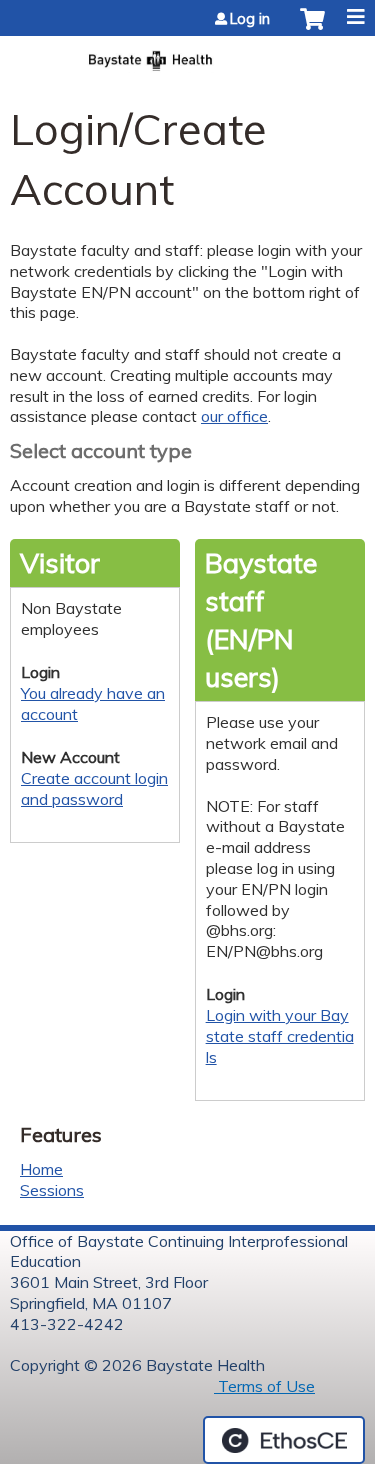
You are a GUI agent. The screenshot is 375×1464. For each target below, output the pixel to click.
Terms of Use (264, 1386)
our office (234, 416)
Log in (250, 19)
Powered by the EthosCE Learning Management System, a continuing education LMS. (284, 1440)
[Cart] (312, 29)
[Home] (187, 54)
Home (41, 1169)
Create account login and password (94, 788)
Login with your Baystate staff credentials (280, 1036)
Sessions (52, 1190)
